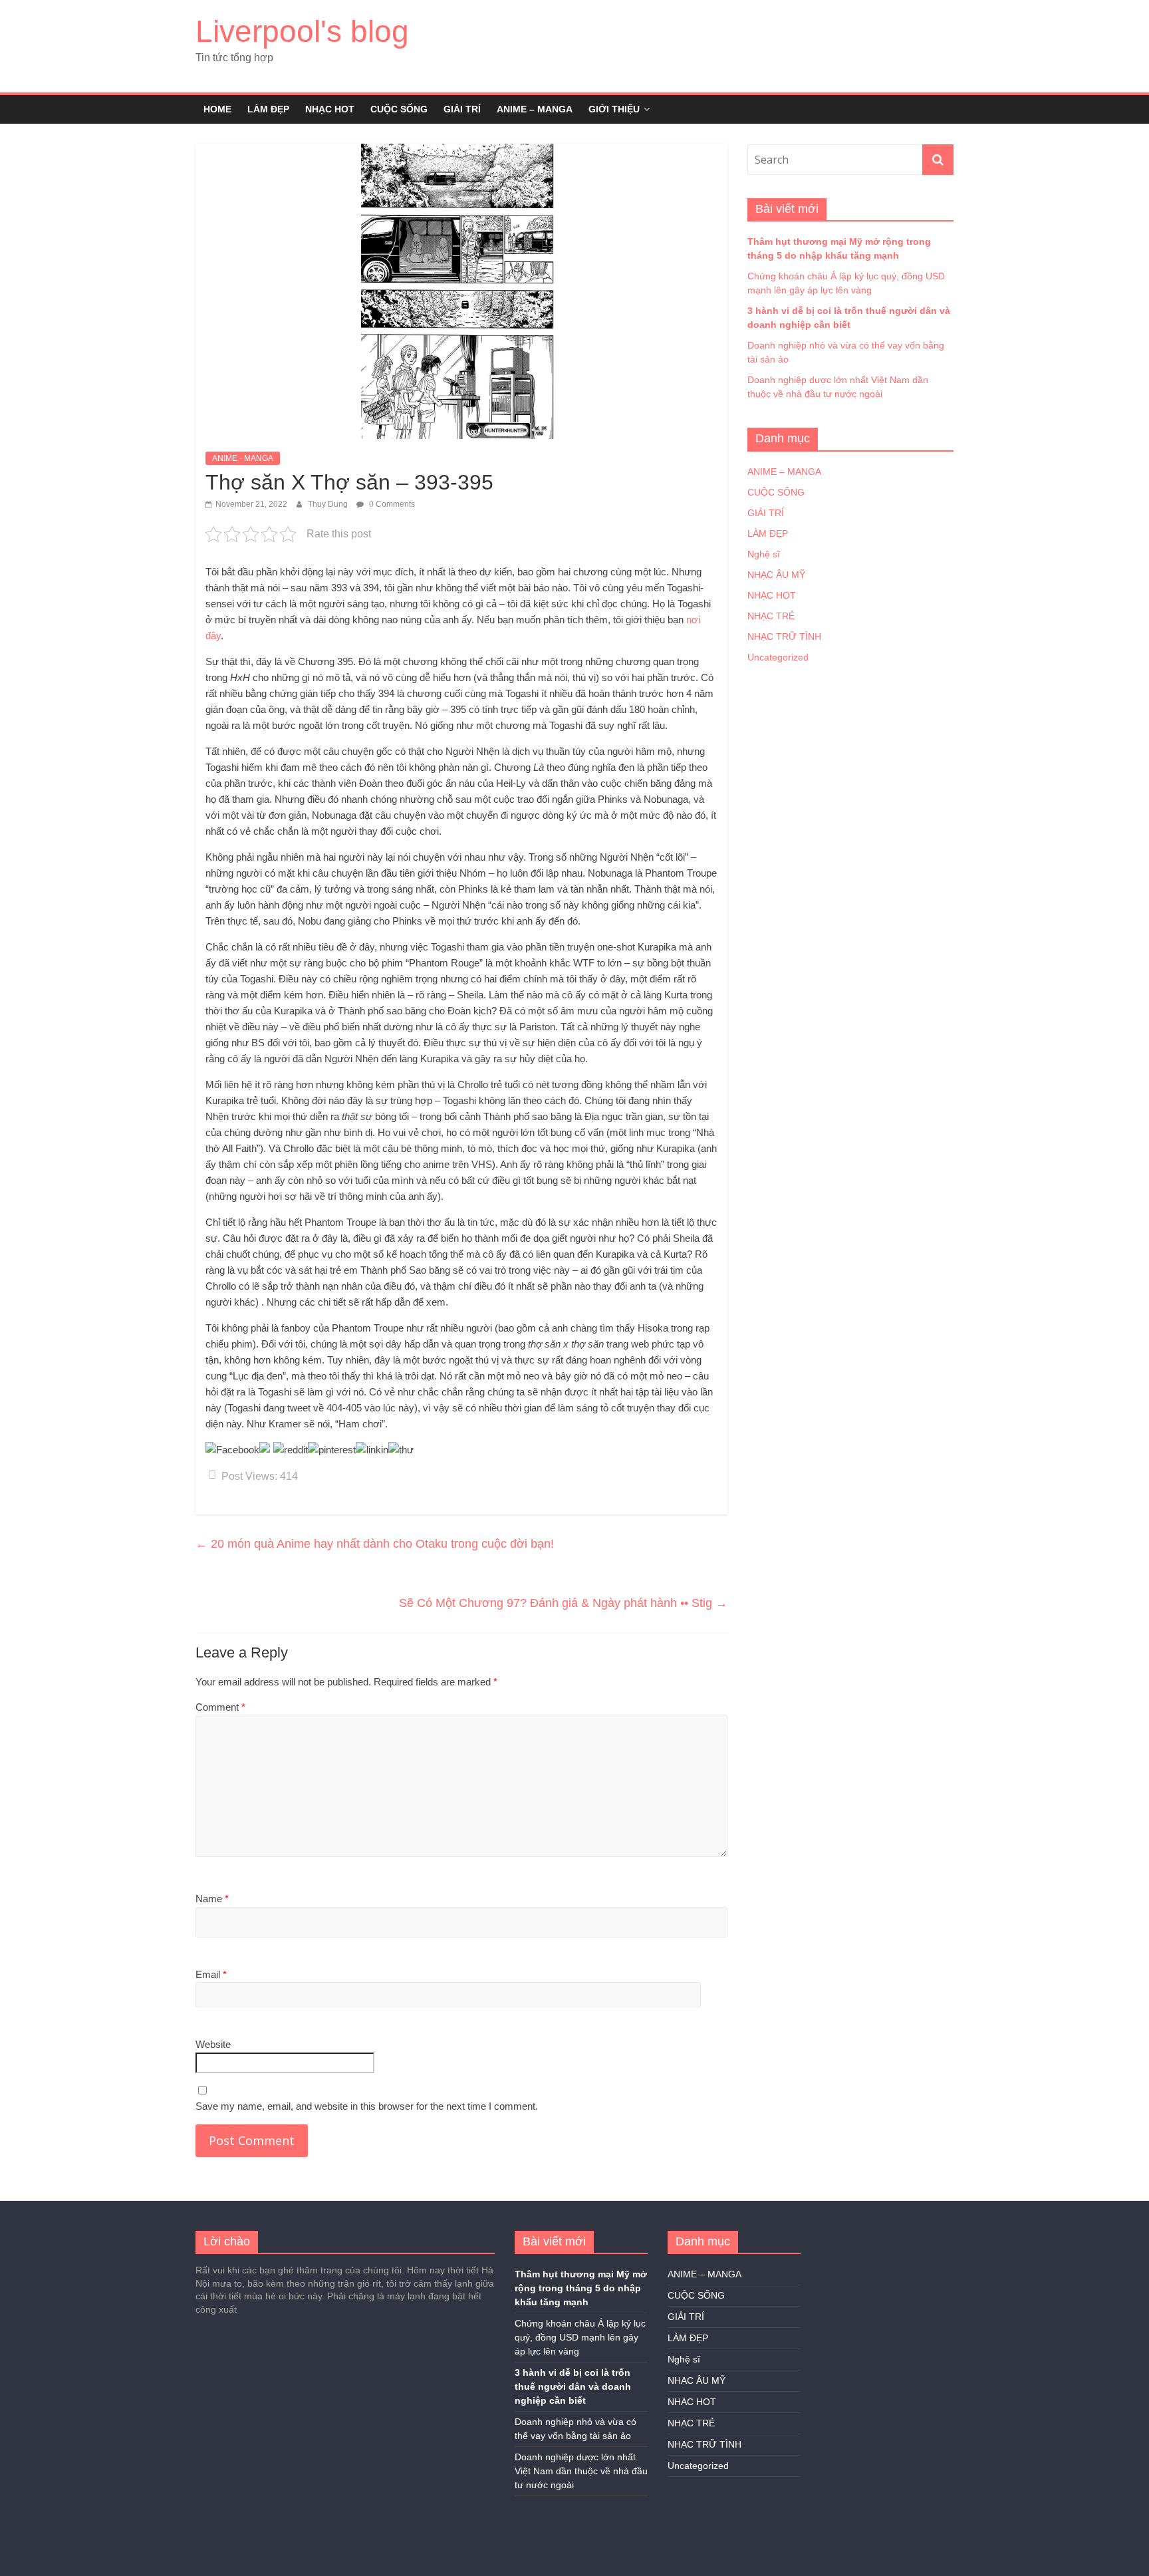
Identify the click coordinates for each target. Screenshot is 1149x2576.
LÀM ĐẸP (268, 109)
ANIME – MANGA (535, 109)
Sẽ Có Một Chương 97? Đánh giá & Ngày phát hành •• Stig (563, 1603)
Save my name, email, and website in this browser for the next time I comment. (367, 2106)
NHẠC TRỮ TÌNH (784, 637)
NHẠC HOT (330, 109)
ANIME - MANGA (243, 458)
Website (213, 2044)
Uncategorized (778, 657)
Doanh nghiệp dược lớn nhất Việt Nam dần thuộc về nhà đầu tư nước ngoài (581, 2471)
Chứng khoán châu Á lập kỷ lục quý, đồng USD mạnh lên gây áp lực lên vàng (580, 2337)
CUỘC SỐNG (399, 109)
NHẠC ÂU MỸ (776, 575)
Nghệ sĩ (764, 554)
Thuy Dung (329, 504)
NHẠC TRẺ (771, 616)
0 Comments (391, 504)
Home (217, 109)
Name (212, 1899)
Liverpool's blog (302, 31)
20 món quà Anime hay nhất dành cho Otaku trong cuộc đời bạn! (375, 1544)
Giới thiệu (614, 109)
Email (211, 1974)
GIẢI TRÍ (462, 109)
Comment (220, 1707)
